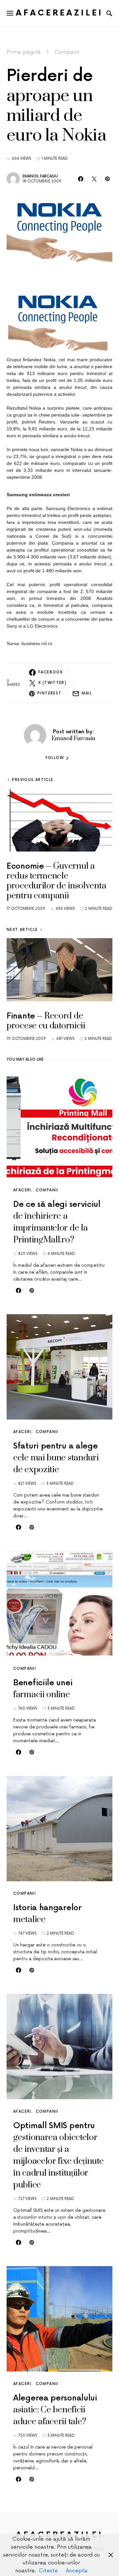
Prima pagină (24, 52)
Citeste (48, 2571)
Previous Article (33, 780)
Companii (67, 52)
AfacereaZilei (59, 13)
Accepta (77, 2571)
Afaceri (22, 1190)
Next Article (22, 930)
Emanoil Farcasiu (40, 176)
